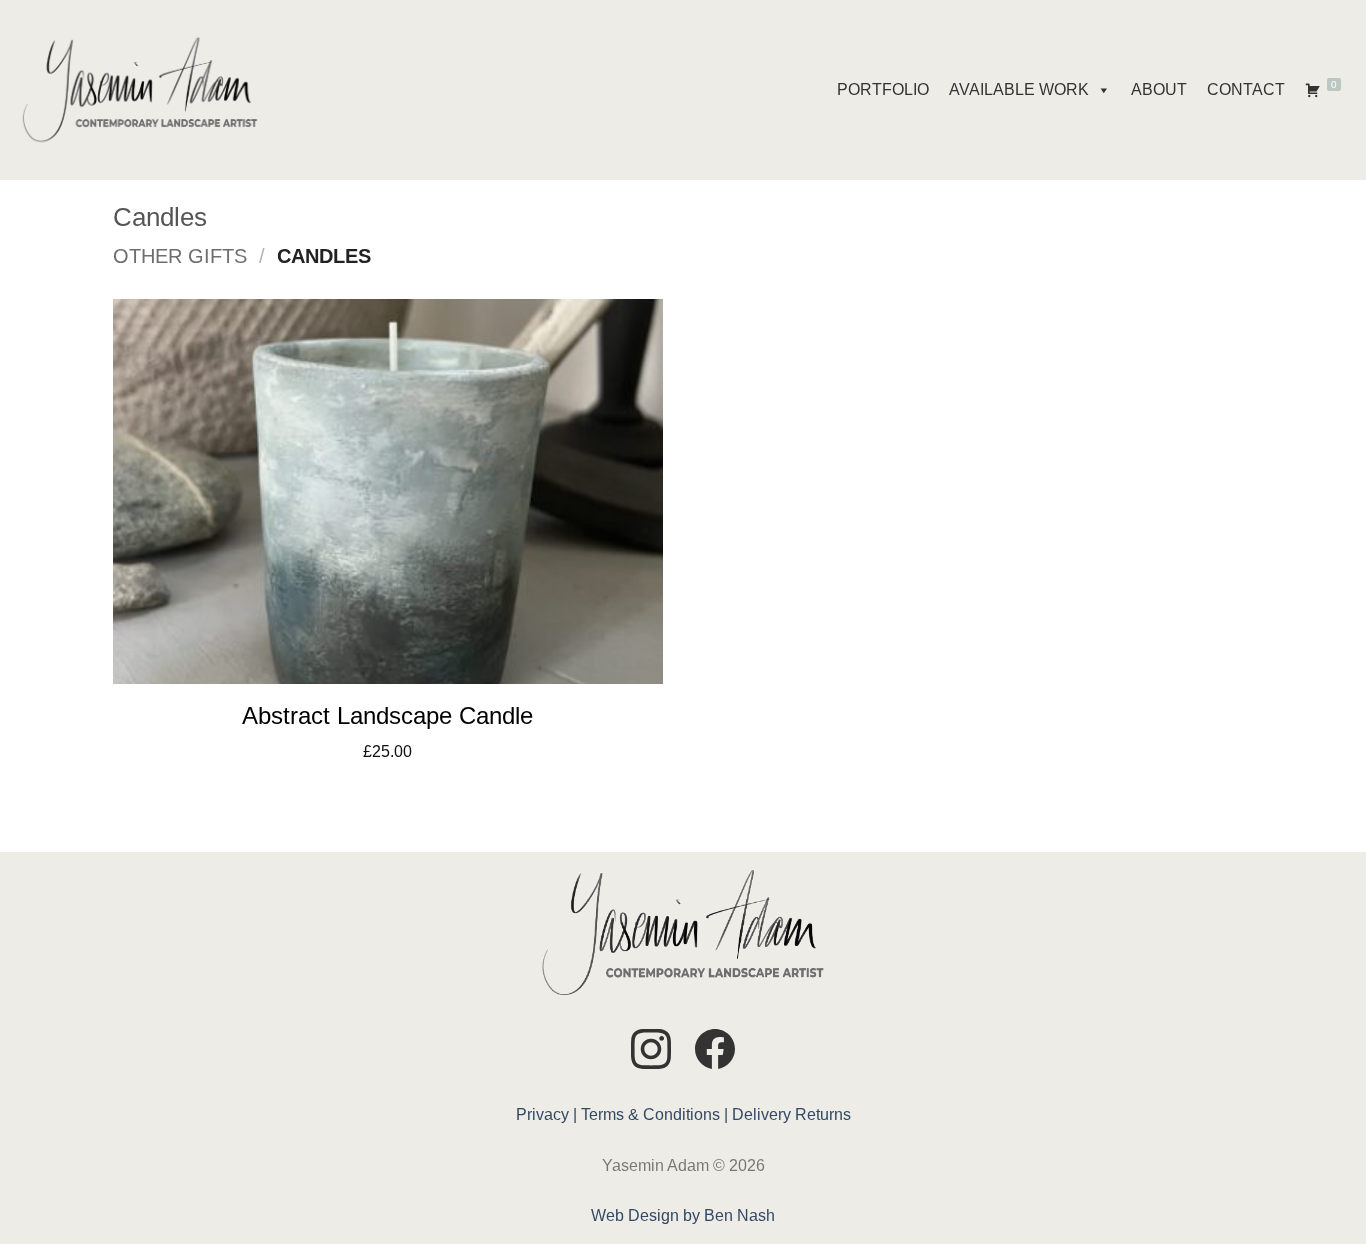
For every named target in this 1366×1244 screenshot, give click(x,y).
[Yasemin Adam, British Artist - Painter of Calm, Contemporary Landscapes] (140, 90)
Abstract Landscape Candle (387, 715)
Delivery (761, 1114)
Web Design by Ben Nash (683, 1215)
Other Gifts (180, 256)
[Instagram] (651, 1052)
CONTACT (1246, 89)
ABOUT (1159, 89)
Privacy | (546, 1114)
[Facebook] (715, 1052)
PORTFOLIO (883, 89)
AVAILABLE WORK (1019, 89)
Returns (823, 1114)
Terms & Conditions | (654, 1114)
